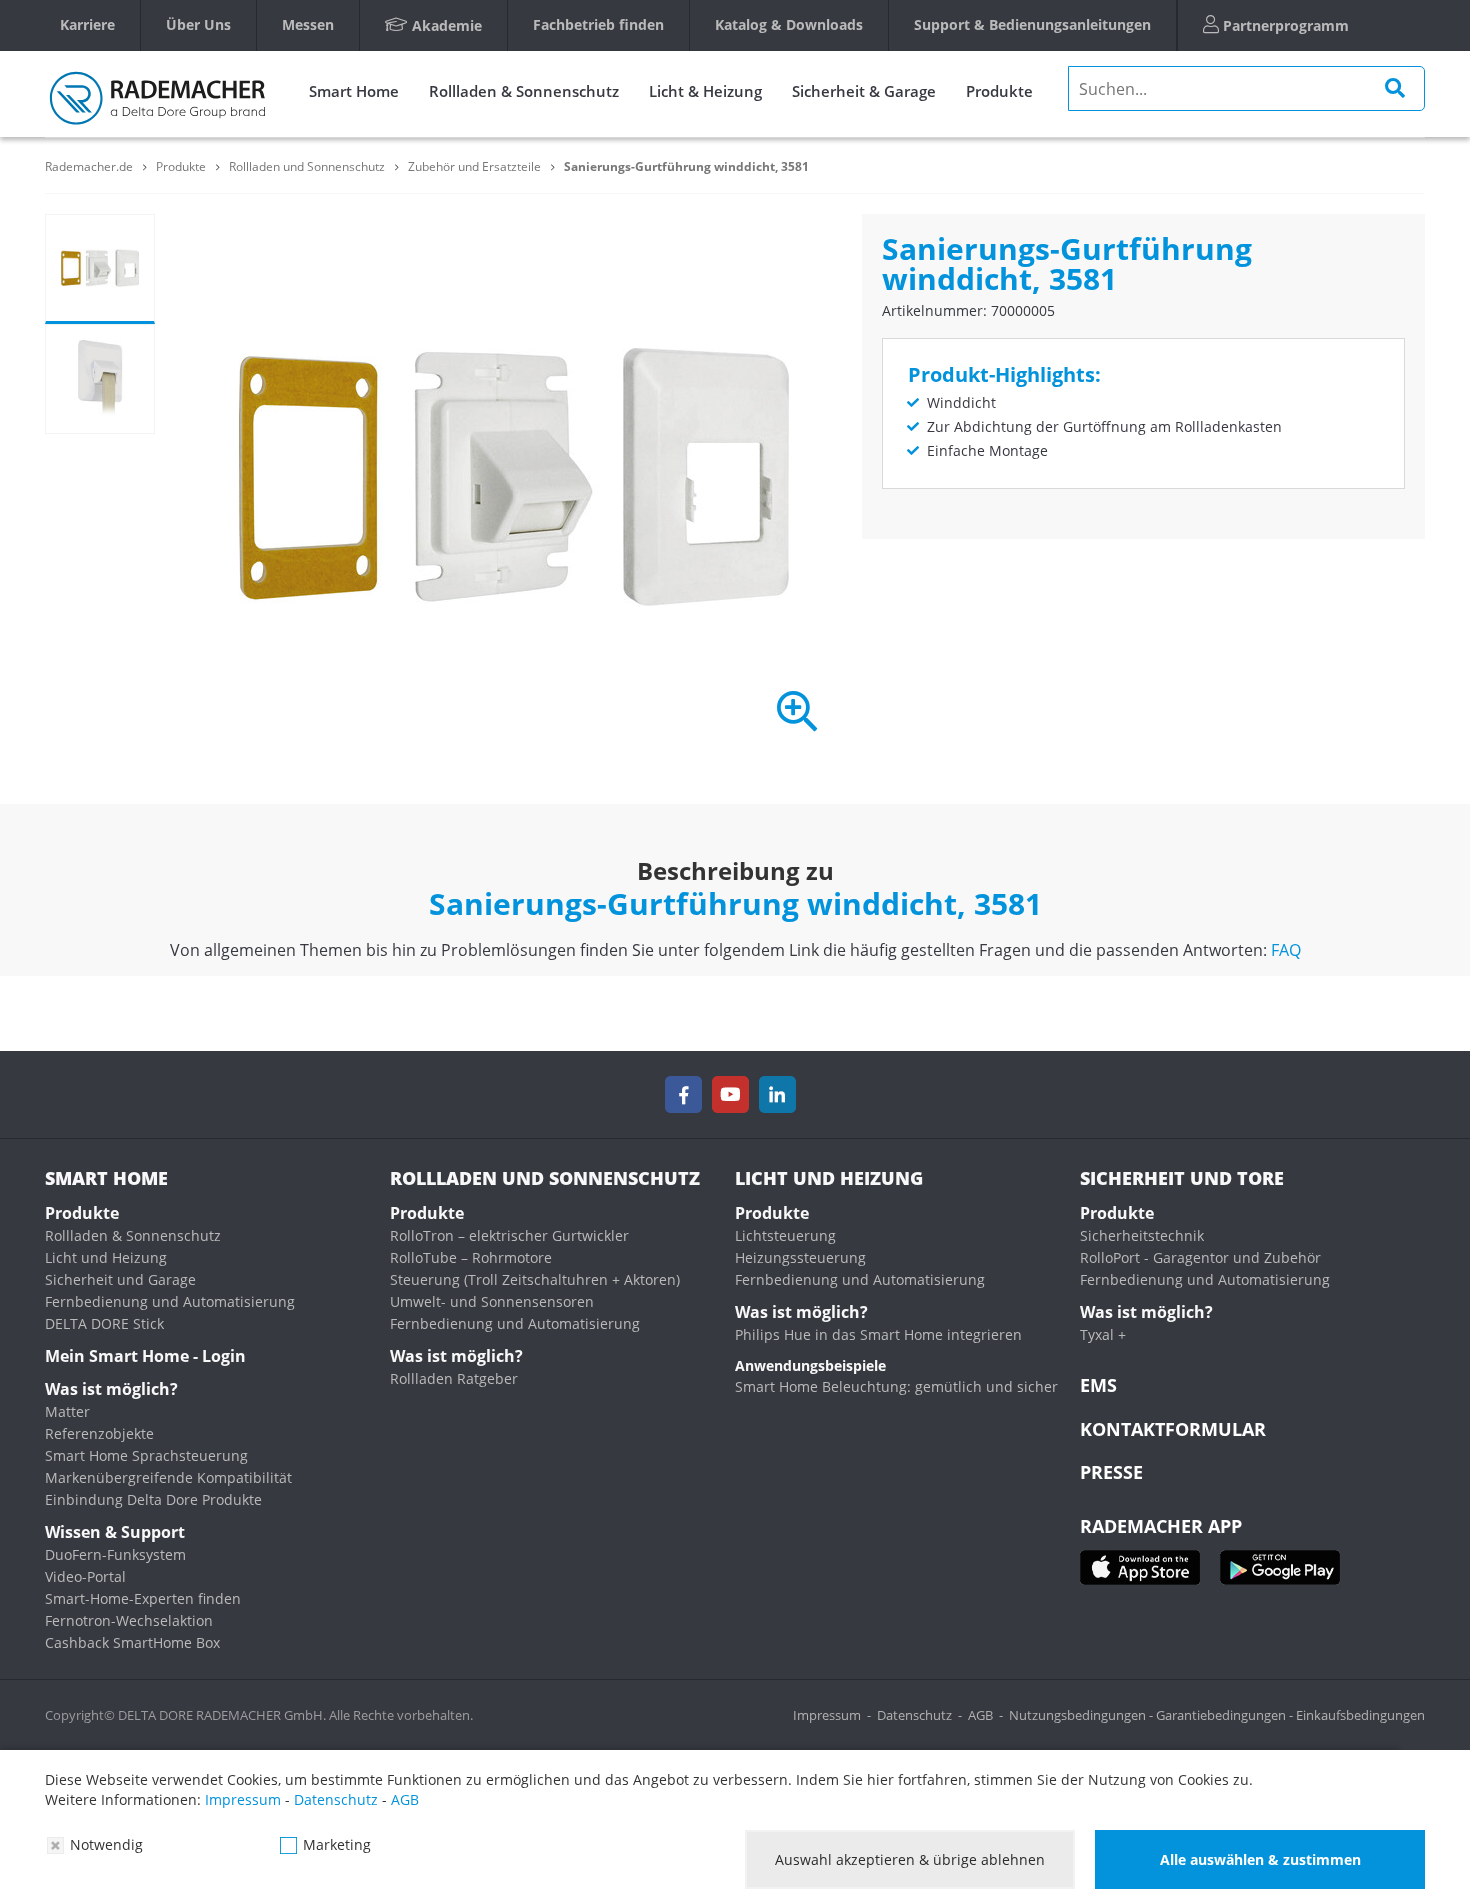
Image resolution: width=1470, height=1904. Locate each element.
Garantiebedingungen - (1226, 1715)
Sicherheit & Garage (864, 91)
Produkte (999, 91)
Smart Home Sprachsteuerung (146, 1455)
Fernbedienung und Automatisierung (170, 1301)
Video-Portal (85, 1576)
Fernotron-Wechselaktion (129, 1620)
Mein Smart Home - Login (145, 1356)
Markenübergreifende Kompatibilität (168, 1477)
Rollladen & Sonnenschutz (524, 91)
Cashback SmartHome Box (132, 1642)
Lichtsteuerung (785, 1235)
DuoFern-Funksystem (115, 1554)
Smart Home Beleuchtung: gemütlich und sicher (896, 1386)
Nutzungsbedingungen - (1082, 1715)
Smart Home (354, 91)
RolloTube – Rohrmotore (471, 1257)
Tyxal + (1103, 1334)
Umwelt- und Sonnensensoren (492, 1301)
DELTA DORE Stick (104, 1323)
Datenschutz (914, 1715)
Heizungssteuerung (800, 1257)
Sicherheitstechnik (1142, 1235)
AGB (980, 1715)
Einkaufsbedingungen (1360, 1715)
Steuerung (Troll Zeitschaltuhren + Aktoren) (535, 1279)
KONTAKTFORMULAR (1173, 1429)
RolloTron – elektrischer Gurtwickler (509, 1235)
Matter (67, 1411)
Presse (1111, 1472)
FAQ (1286, 950)
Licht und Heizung (106, 1257)
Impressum (827, 1715)
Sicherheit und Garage (120, 1279)
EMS (1098, 1385)
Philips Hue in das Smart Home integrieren (878, 1334)
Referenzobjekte (99, 1433)
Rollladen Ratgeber (454, 1378)
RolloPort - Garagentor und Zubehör (1200, 1257)
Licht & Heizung (705, 91)
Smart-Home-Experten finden (143, 1598)
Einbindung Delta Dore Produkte (153, 1499)
